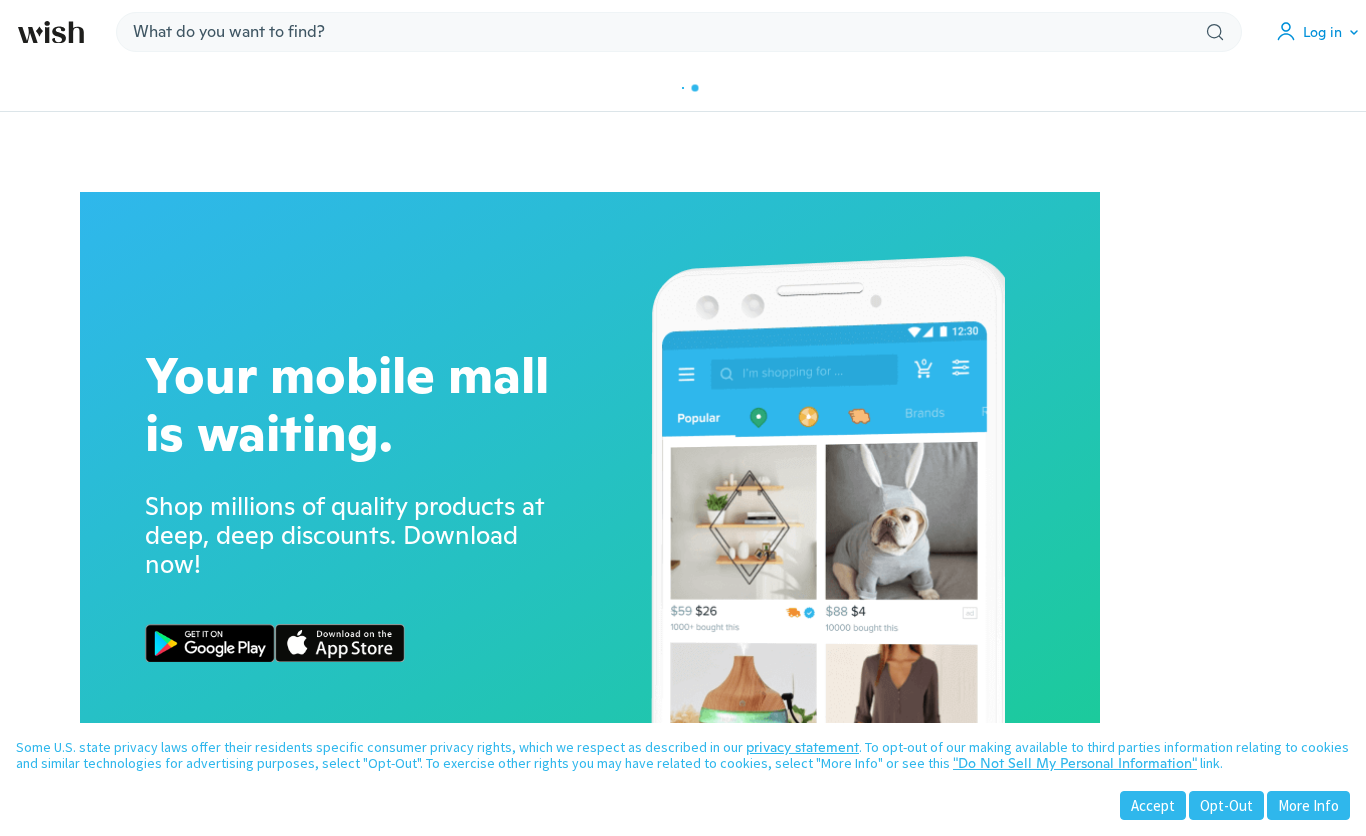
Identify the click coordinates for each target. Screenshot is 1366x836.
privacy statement (802, 747)
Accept (1153, 805)
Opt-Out (1226, 805)
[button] (1322, 32)
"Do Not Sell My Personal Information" (1075, 763)
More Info (1308, 805)
